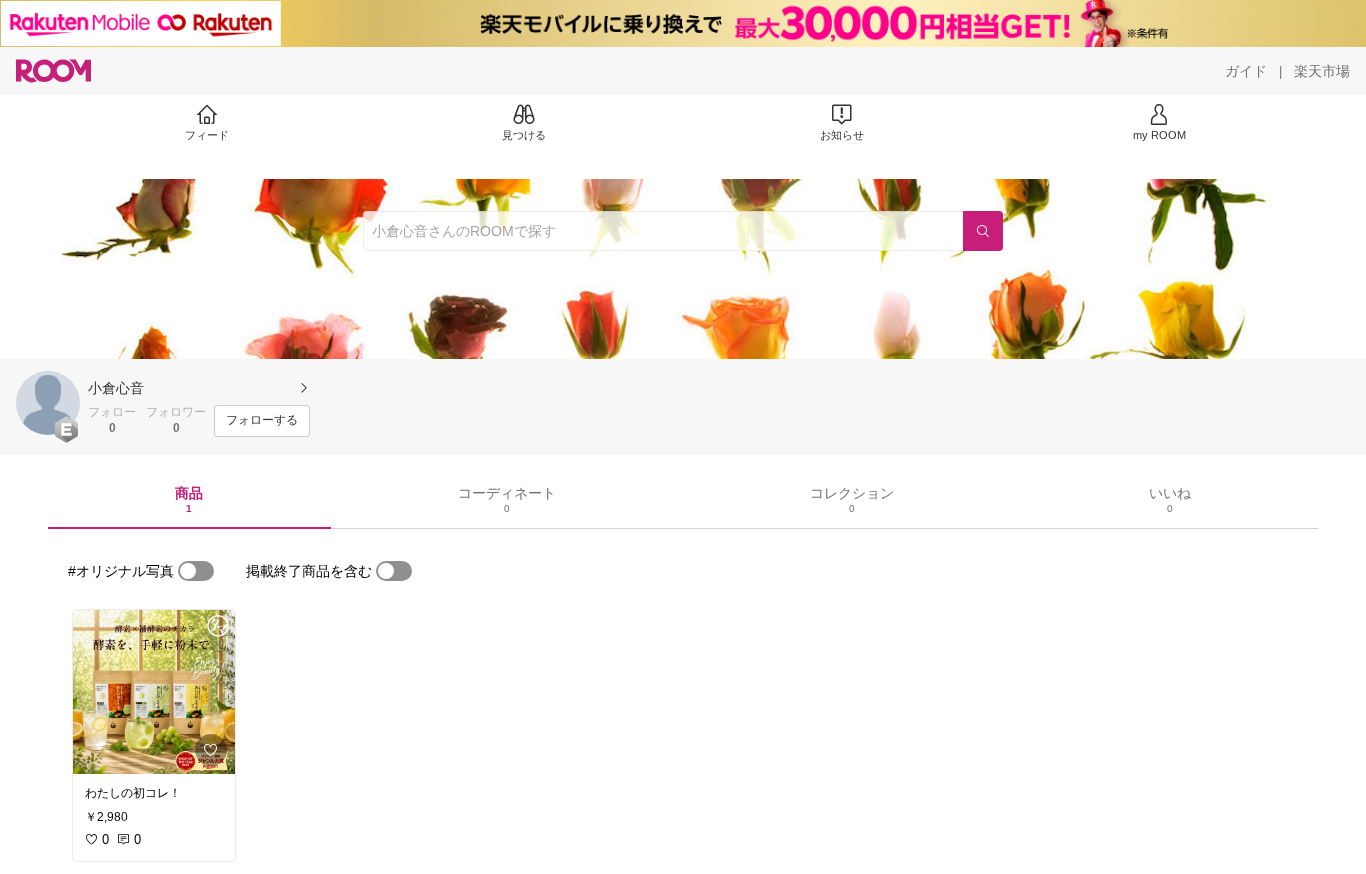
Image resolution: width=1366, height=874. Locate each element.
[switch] (196, 571)
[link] (154, 692)
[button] (48, 403)
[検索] (983, 231)
